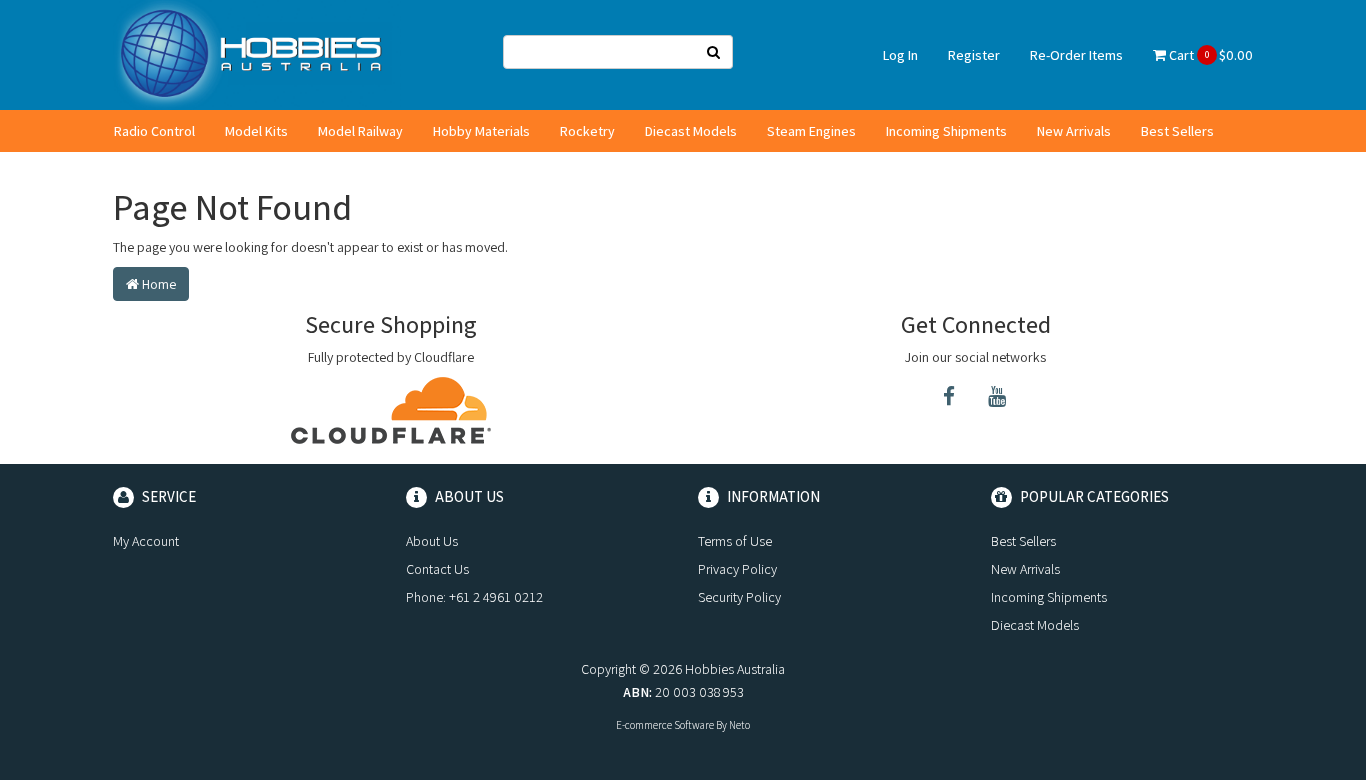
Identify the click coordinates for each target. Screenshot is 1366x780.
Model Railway (360, 131)
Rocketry (587, 131)
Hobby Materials (481, 131)
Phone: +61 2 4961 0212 (474, 597)
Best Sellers (1177, 131)
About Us (432, 541)
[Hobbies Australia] (257, 54)
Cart (1209, 55)
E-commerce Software (665, 725)
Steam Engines (811, 131)
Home (157, 284)
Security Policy (739, 597)
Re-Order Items (1076, 55)
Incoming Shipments (946, 131)
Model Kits (256, 131)
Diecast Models (691, 131)
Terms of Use (735, 541)
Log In (900, 55)
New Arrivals (1074, 131)
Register (974, 55)
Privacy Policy (737, 569)
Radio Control (154, 131)
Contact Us (437, 569)
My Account (146, 541)
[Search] (714, 52)
